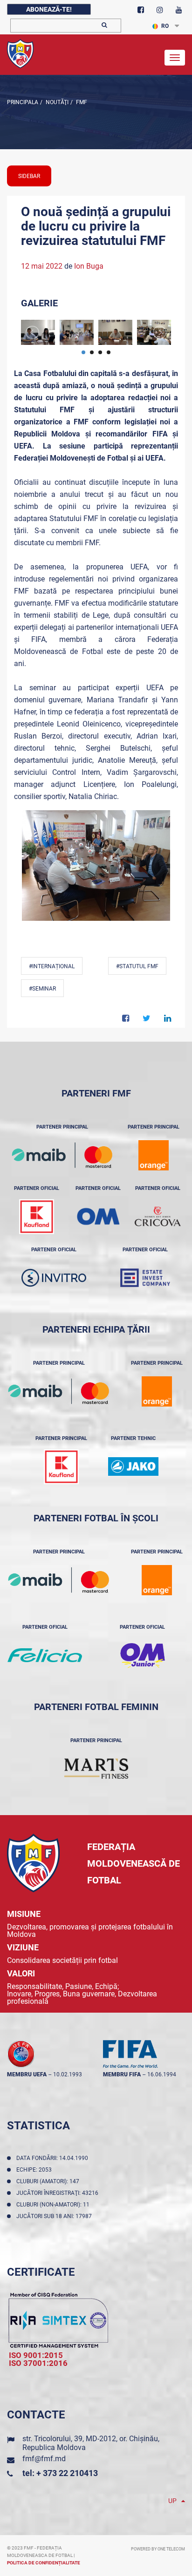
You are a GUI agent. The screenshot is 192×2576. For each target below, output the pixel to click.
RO (165, 26)
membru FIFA (122, 2074)
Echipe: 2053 (35, 2170)
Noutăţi (56, 102)
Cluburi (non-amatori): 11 (54, 2205)
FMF (81, 102)
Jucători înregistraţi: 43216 (59, 2193)
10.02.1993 (68, 2074)
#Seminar (42, 989)
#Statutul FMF (137, 966)
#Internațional (52, 966)
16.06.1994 (162, 2074)
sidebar (29, 176)
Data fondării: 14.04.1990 (54, 2158)
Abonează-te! (49, 9)
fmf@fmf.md (44, 2459)
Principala (23, 102)
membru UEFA (27, 2074)
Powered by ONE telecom (158, 2549)
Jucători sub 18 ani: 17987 (55, 2216)
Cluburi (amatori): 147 (49, 2181)
